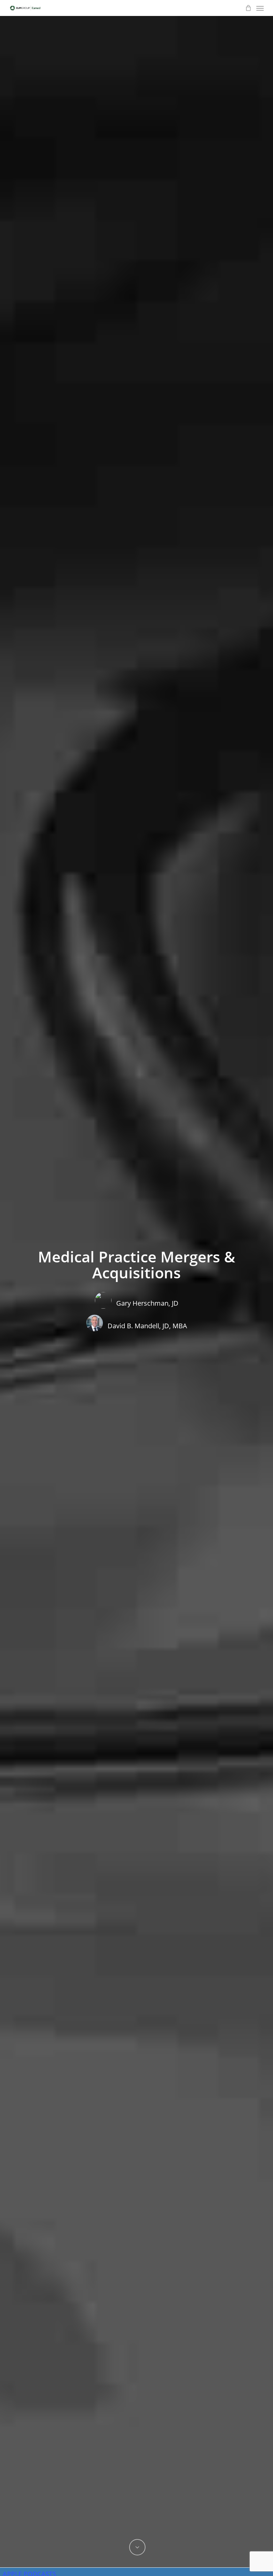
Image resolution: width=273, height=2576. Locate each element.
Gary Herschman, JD (147, 1303)
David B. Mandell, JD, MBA (147, 1326)
